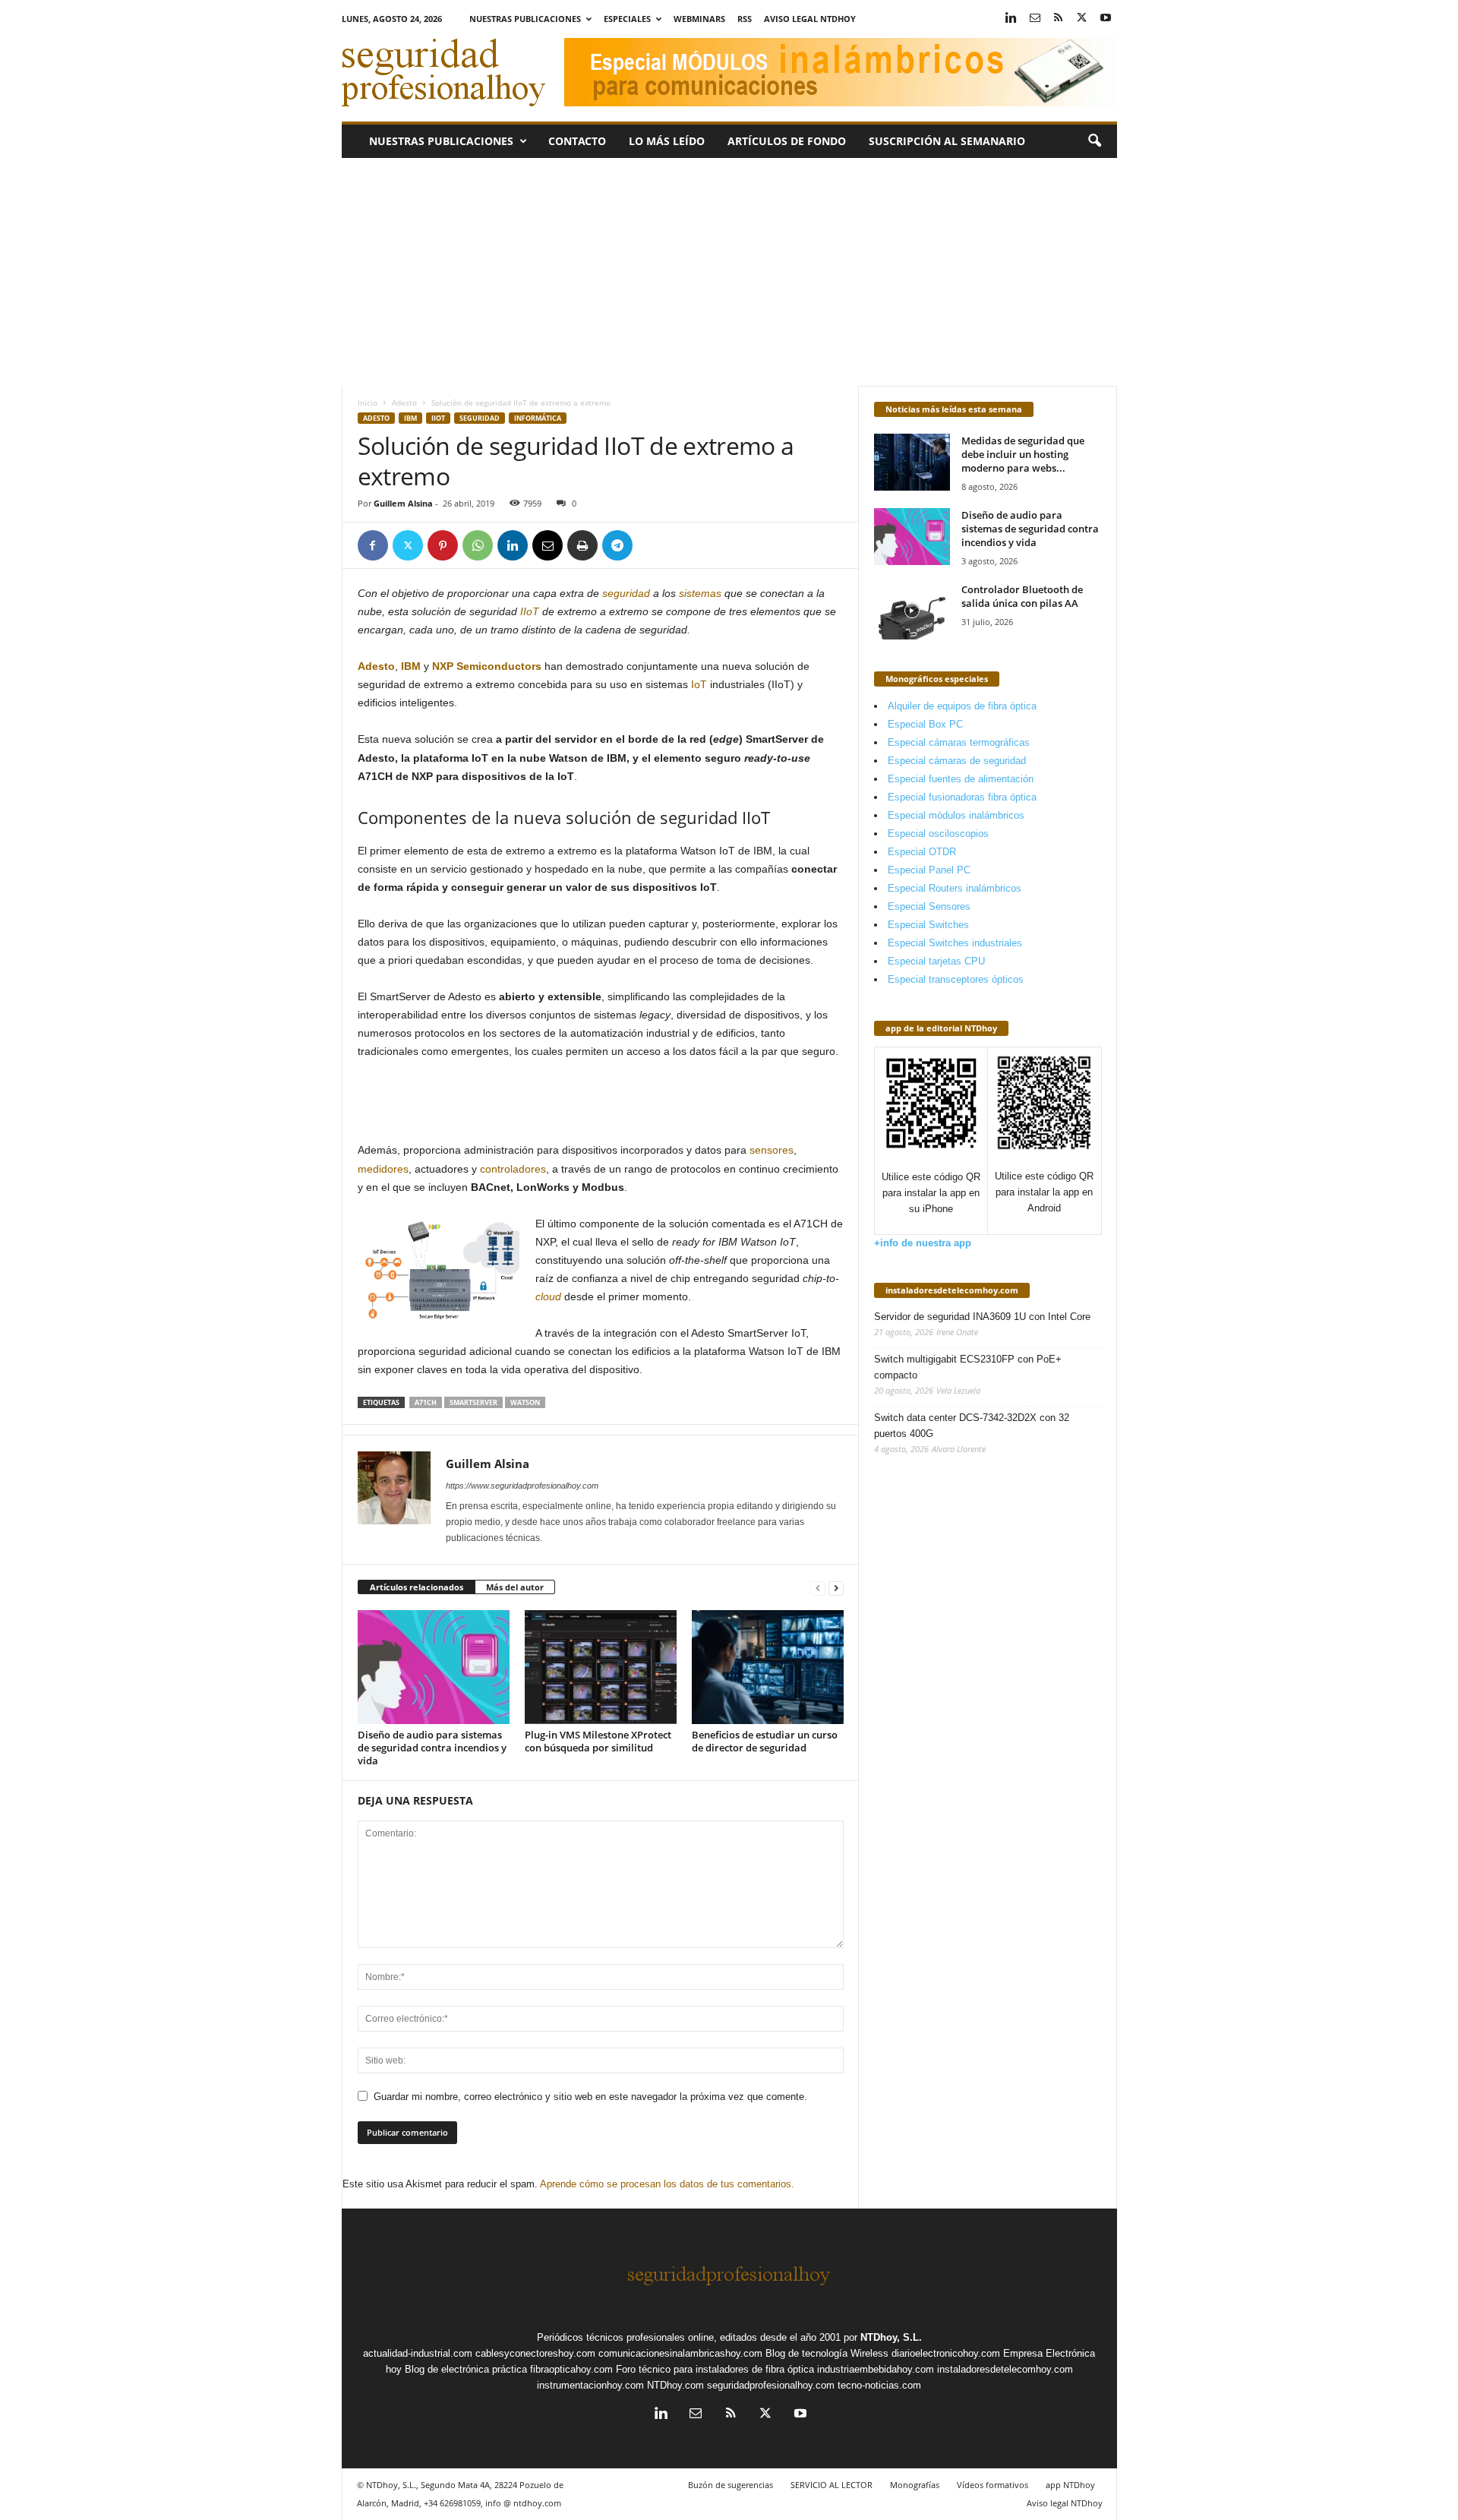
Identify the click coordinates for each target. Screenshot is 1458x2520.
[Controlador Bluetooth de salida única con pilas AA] (912, 611)
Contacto (577, 141)
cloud (548, 1296)
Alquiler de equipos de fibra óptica (962, 706)
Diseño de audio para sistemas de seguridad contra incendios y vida (432, 1748)
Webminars (699, 19)
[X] (1082, 19)
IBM (410, 418)
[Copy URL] (652, 545)
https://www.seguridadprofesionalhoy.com (522, 1486)
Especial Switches (928, 925)
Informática (538, 418)
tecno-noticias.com (879, 2385)
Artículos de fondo (787, 141)
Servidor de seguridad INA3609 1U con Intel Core (982, 1317)
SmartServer (473, 1402)
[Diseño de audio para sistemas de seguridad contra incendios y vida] (434, 1667)
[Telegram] (617, 545)
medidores (383, 1169)
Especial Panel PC (929, 870)
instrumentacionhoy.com (590, 2385)
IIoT (438, 418)
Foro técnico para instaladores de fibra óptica (715, 2369)
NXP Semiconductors (487, 666)
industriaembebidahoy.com (876, 2369)
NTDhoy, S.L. (891, 2337)
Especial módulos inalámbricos (956, 815)
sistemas (700, 593)
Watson (525, 1402)
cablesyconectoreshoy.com (535, 2353)
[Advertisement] (729, 272)
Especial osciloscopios (938, 834)
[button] (1094, 141)
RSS (745, 19)
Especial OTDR (922, 852)
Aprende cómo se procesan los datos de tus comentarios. (667, 2184)
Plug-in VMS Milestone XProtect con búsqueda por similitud (598, 1741)
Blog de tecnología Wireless (827, 2353)
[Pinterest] (443, 545)
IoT (697, 684)
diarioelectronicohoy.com (946, 2353)
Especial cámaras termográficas (959, 742)
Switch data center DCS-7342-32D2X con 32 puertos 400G (972, 1426)
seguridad (626, 593)
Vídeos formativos (993, 2485)
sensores (772, 1150)
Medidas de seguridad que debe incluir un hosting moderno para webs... (1023, 454)
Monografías (915, 2485)
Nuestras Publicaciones (525, 19)
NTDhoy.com (675, 2385)
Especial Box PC (925, 724)
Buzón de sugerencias (731, 2485)
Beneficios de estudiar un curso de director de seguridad (765, 1741)
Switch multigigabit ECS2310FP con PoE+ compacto (968, 1367)
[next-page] (836, 1588)
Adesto (404, 403)
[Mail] (1035, 19)
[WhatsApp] (478, 545)
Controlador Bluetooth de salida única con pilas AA (1022, 596)
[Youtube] (1106, 19)
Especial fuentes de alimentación (961, 779)
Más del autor (515, 1587)
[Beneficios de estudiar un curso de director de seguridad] (768, 1667)
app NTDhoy (1070, 2485)
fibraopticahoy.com (571, 2369)
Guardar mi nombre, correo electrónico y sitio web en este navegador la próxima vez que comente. (590, 2097)
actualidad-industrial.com (418, 2353)
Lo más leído (667, 141)
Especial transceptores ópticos (956, 979)
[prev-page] (818, 1588)
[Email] (548, 545)
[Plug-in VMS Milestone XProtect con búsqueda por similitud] (601, 1667)
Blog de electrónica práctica (466, 2369)
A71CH (426, 1402)
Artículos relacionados (417, 1587)
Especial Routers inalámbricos (955, 888)
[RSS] (1059, 19)
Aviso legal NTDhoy (810, 19)
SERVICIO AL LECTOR (832, 2485)
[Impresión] (582, 545)
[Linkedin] (1011, 19)
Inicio (368, 403)
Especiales (627, 19)
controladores (513, 1169)
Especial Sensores (929, 906)
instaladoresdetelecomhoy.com (952, 1290)
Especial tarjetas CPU (936, 961)
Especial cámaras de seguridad (957, 761)
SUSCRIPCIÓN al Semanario (947, 141)
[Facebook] (373, 545)
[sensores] (748, 1150)
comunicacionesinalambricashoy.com (680, 2353)
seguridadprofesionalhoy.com (771, 2385)
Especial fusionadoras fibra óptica (962, 797)
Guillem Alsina (403, 503)
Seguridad (480, 418)
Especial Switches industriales (955, 943)
